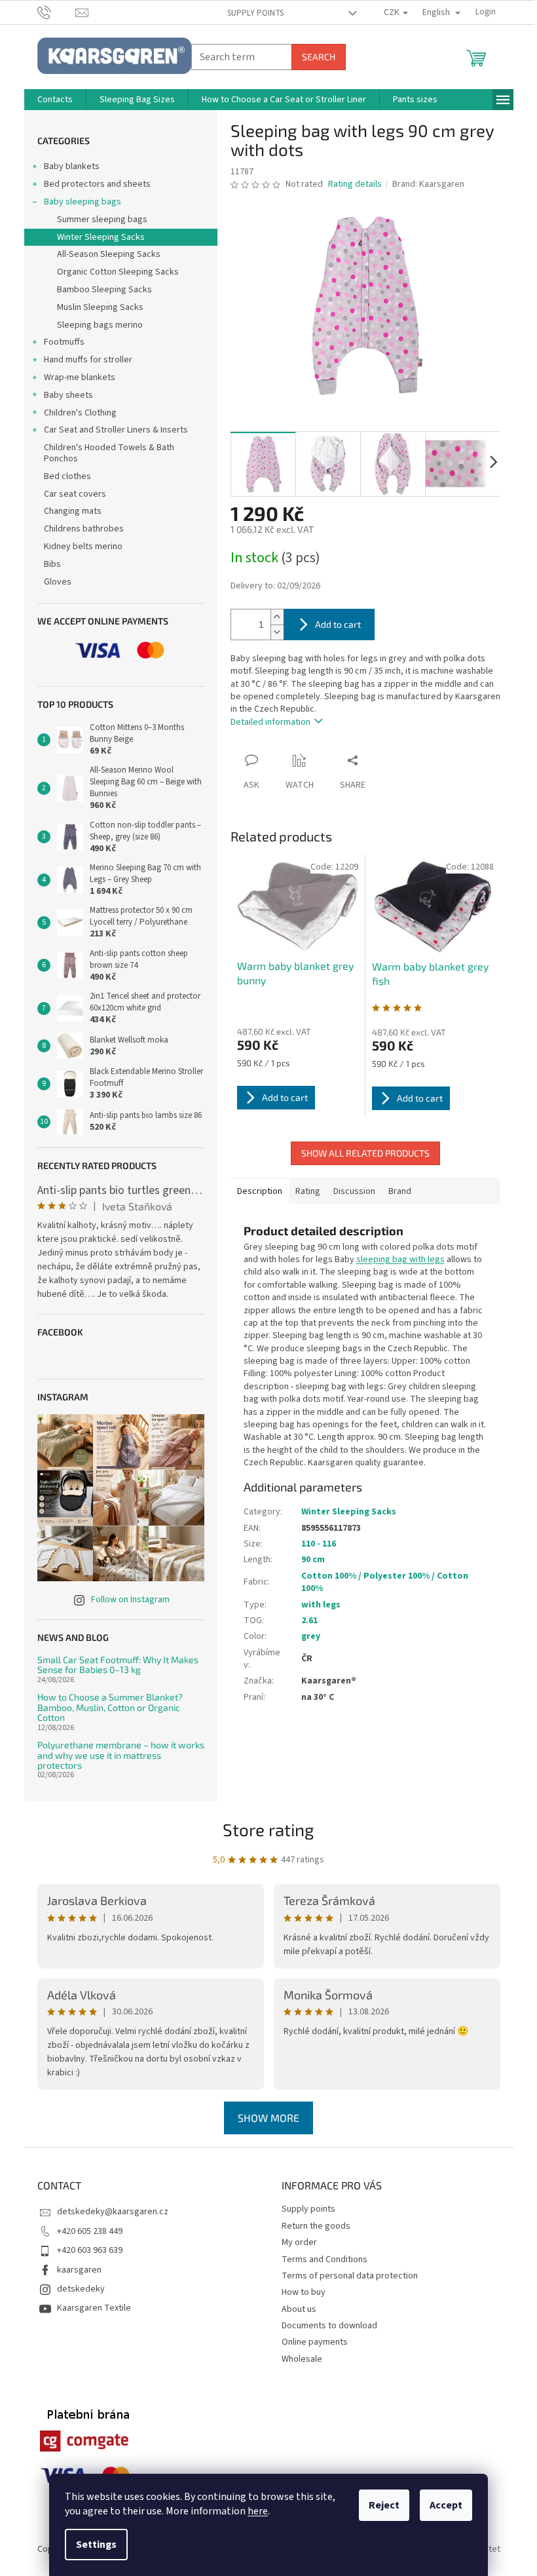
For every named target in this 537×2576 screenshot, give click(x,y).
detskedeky (81, 2289)
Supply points (255, 13)
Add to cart (338, 624)
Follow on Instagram (130, 1600)
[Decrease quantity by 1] (277, 632)
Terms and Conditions (324, 2259)
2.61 (309, 1621)
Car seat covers (75, 494)
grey (311, 1636)
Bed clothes (67, 476)
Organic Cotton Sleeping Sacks (118, 272)
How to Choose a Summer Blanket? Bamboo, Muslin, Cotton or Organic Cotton (110, 1707)
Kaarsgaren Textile (94, 2308)
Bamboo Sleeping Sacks (104, 290)
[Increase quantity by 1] (277, 617)
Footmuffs (64, 342)
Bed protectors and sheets (97, 184)
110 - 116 (319, 1544)
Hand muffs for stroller (88, 360)
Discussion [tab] (354, 1191)
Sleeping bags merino (100, 325)
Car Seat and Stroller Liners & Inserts (116, 430)
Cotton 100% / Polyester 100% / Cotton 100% (385, 1582)
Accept (446, 2505)
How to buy (304, 2292)
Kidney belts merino (83, 547)
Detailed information (270, 722)
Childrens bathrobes (84, 529)
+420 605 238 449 (90, 2231)
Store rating (268, 1829)
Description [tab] (260, 1191)
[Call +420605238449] (57, 12)
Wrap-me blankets (80, 377)
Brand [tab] (400, 1191)
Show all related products (365, 1153)
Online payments (315, 2342)
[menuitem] (55, 100)
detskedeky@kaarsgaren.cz (113, 2212)
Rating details (355, 184)
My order (299, 2242)
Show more (268, 2118)
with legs (321, 1605)
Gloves (58, 582)
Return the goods (316, 2226)
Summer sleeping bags (102, 220)
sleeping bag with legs (400, 1259)
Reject (384, 2505)
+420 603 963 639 (90, 2250)
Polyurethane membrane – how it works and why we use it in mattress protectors (121, 1755)
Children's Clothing (80, 413)
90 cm (313, 1560)
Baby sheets (68, 395)
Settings (96, 2545)
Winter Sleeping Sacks (101, 237)
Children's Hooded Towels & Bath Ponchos (109, 453)
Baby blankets (72, 166)
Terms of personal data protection (350, 2276)
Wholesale (302, 2359)
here (258, 2511)
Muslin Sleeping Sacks (100, 307)
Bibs (52, 564)
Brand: (428, 184)
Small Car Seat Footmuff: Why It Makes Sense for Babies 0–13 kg (118, 1665)
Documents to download (329, 2326)
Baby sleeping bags (83, 202)
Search (319, 57)
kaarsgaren (79, 2270)
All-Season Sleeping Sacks (109, 254)
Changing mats (73, 511)
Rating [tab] (308, 1191)
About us (299, 2309)
